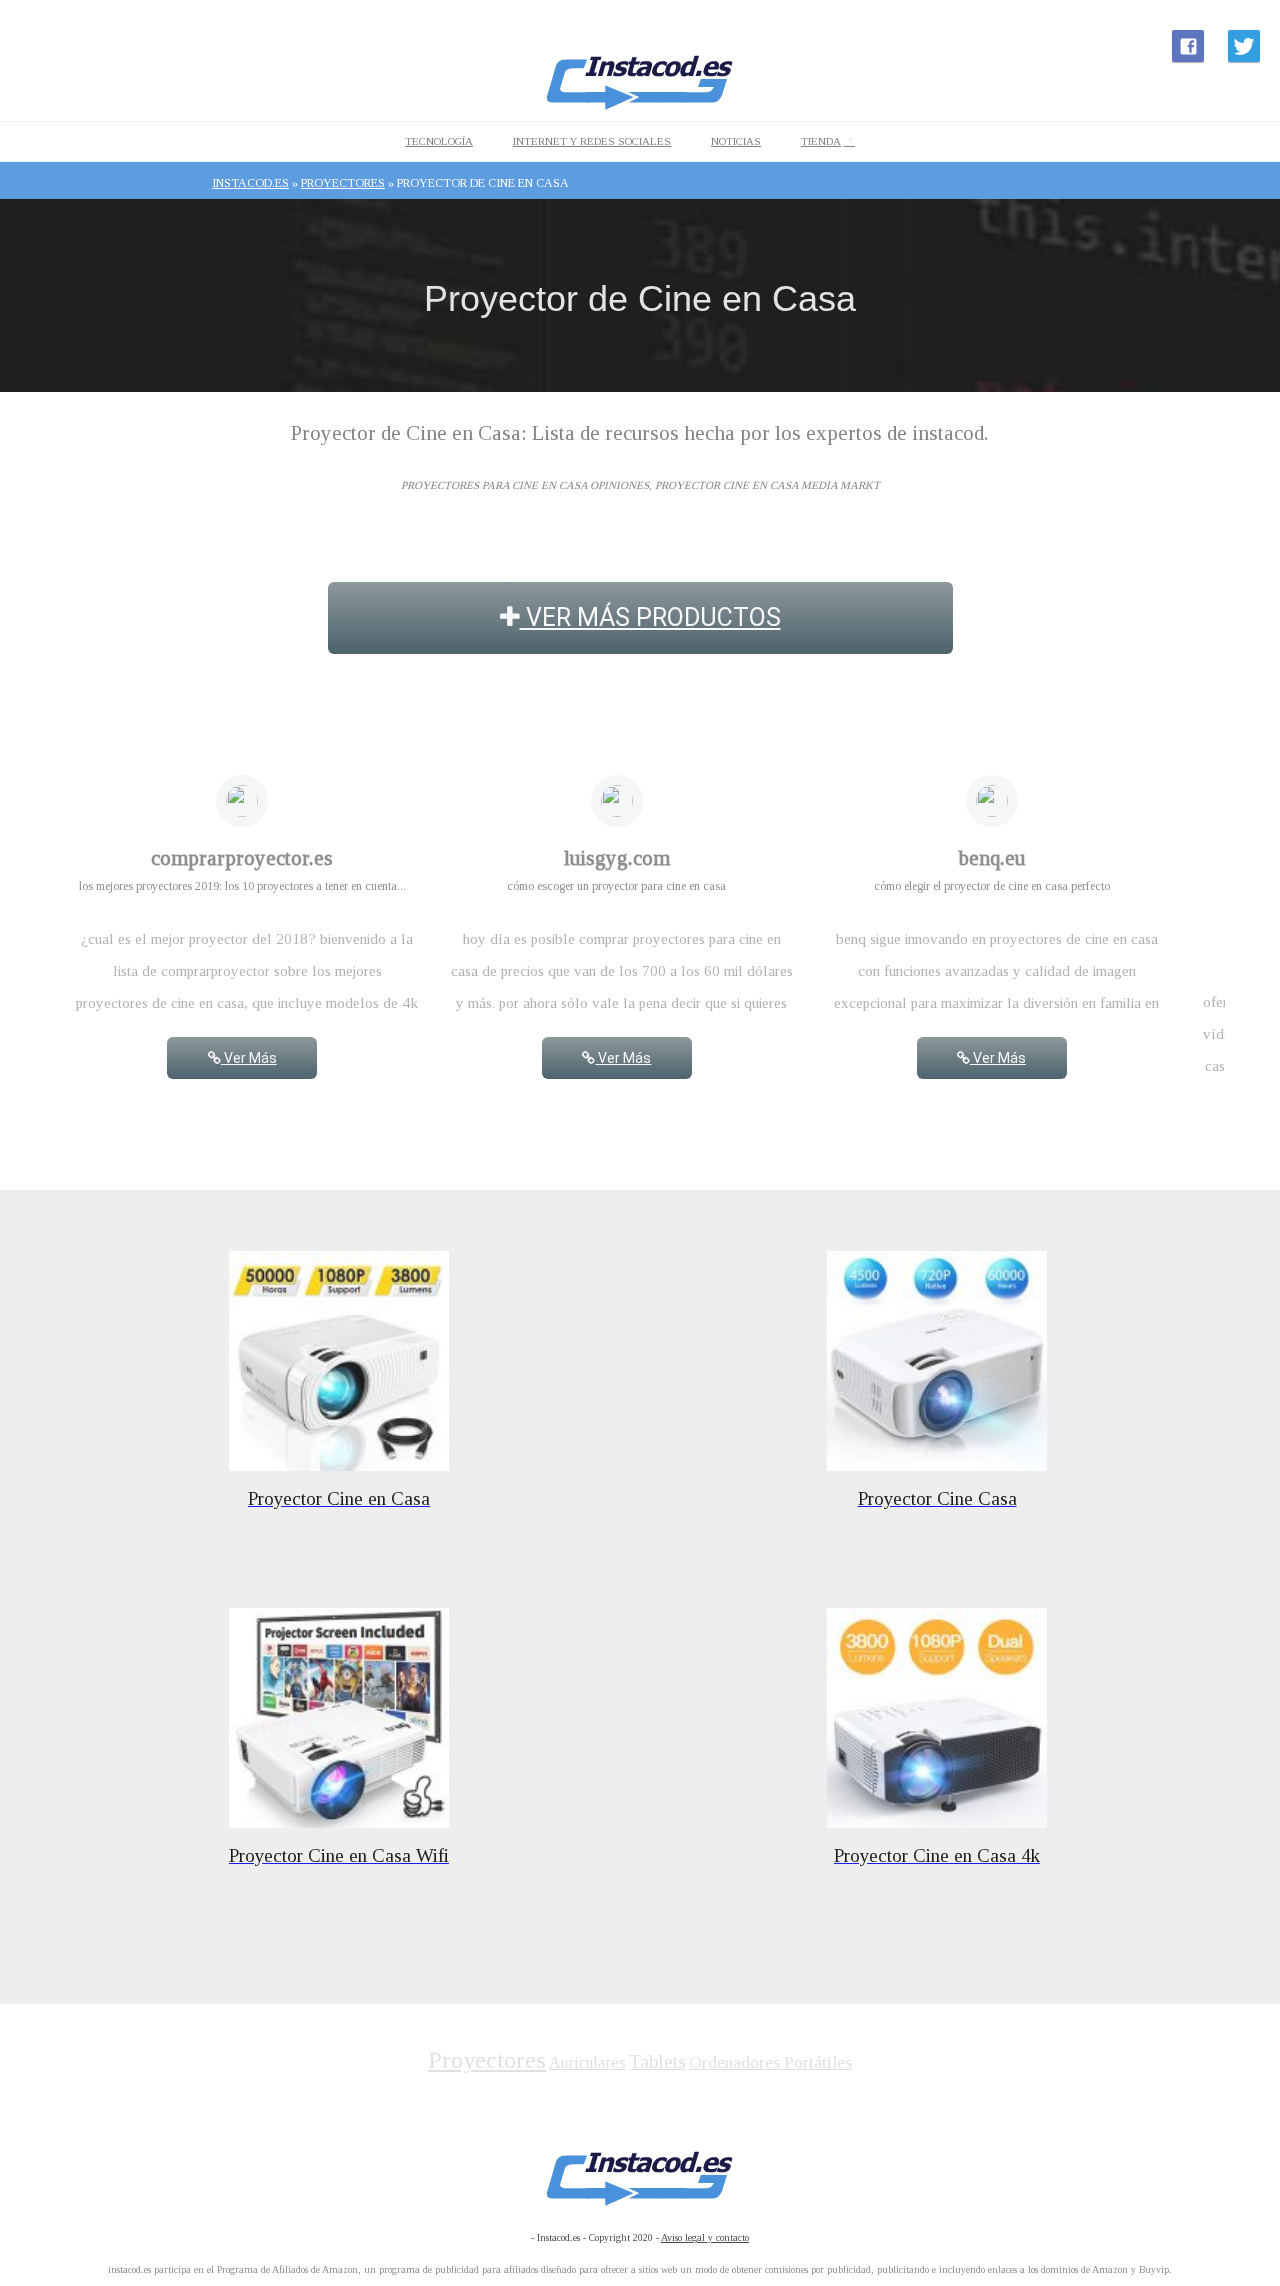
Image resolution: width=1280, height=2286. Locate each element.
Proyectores (487, 2060)
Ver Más (249, 1058)
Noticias (736, 141)
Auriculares (587, 2062)
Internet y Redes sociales (592, 141)
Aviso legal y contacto (705, 2237)
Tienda (821, 141)
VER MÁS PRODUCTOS (650, 617)
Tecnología (439, 141)
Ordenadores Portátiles (770, 2062)
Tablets (657, 2061)
